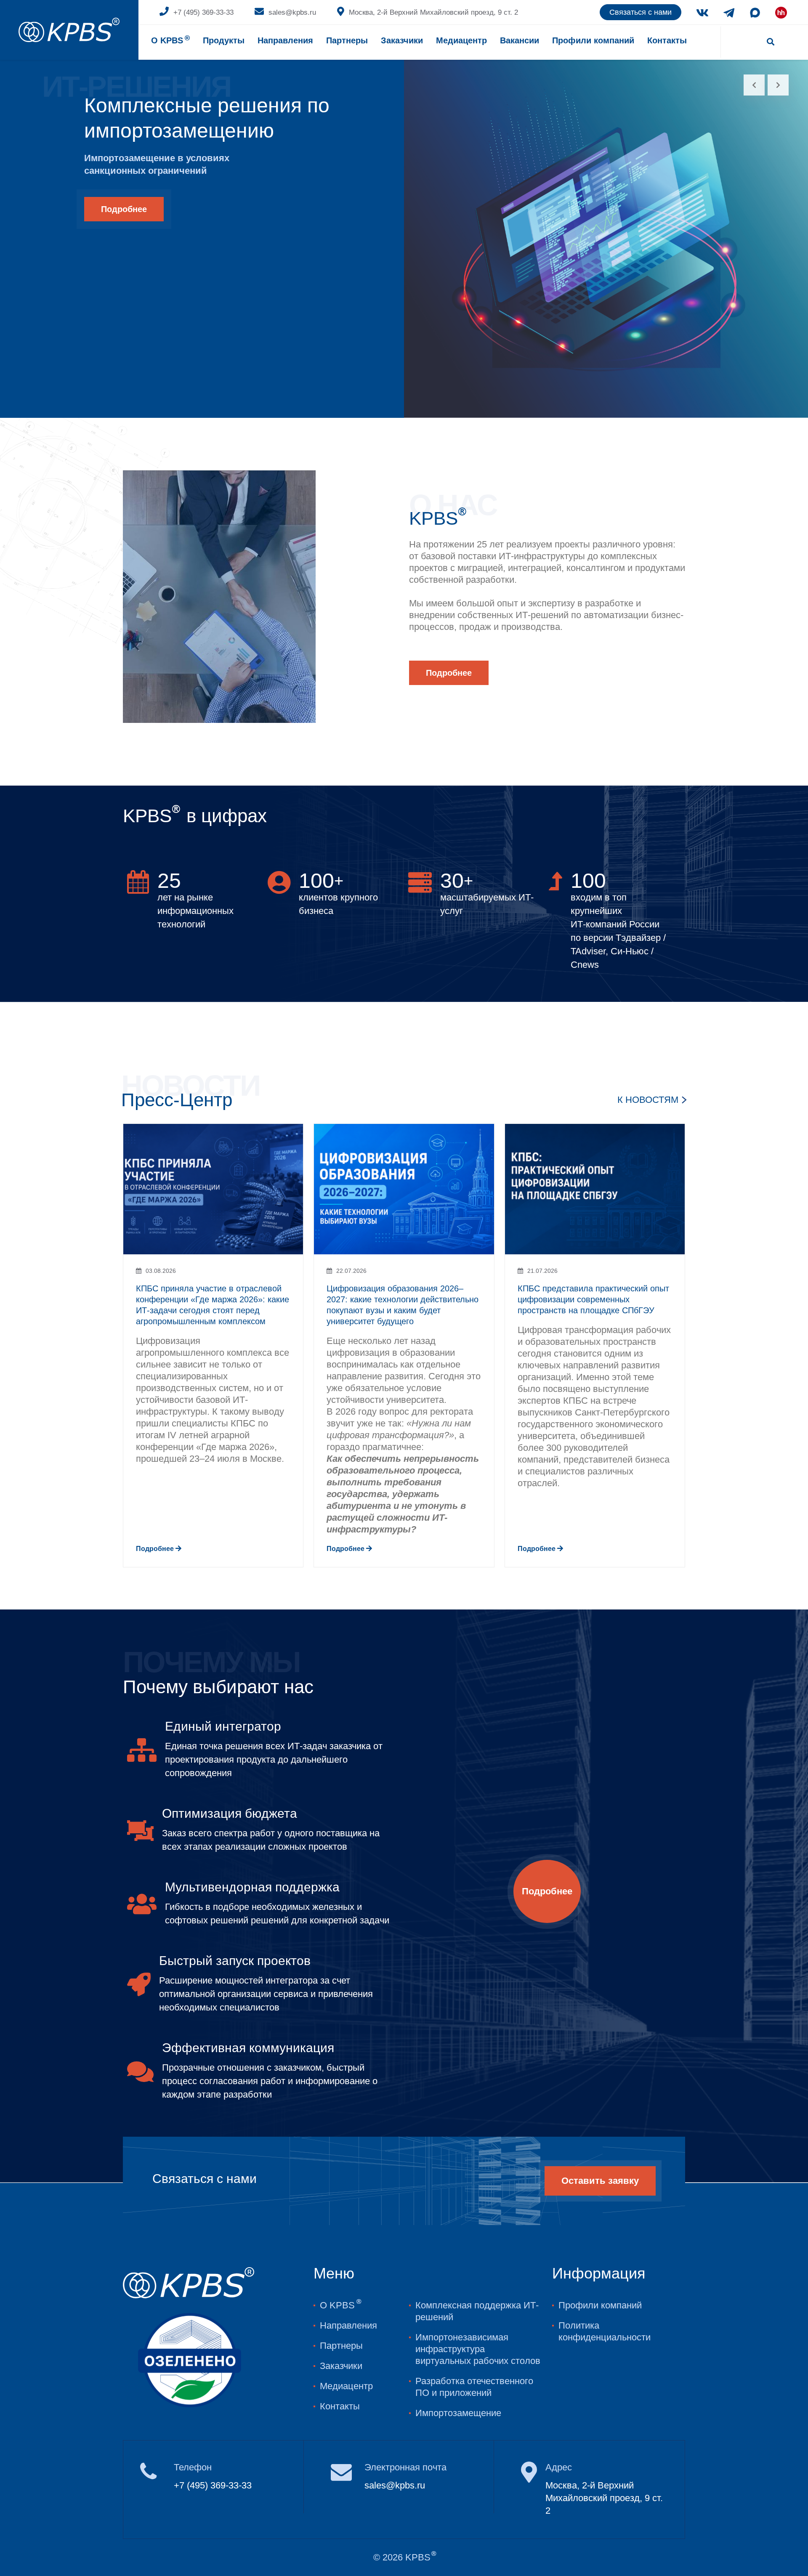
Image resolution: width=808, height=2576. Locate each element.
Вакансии (520, 40)
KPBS (438, 518)
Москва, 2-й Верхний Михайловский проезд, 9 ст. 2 (433, 12)
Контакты (667, 40)
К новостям (648, 1100)
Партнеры (347, 40)
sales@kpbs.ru (292, 12)
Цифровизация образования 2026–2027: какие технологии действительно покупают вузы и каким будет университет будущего (403, 1305)
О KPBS (170, 40)
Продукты (224, 40)
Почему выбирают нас (218, 1687)
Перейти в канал (697, 2544)
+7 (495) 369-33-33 (203, 12)
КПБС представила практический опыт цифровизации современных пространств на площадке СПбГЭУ (593, 1299)
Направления (285, 40)
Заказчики (341, 2366)
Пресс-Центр (177, 1100)
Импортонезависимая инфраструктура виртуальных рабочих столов (478, 2349)
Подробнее (124, 209)
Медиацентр (461, 40)
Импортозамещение (458, 2413)
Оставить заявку (600, 2181)
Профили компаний (593, 40)
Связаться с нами (641, 12)
